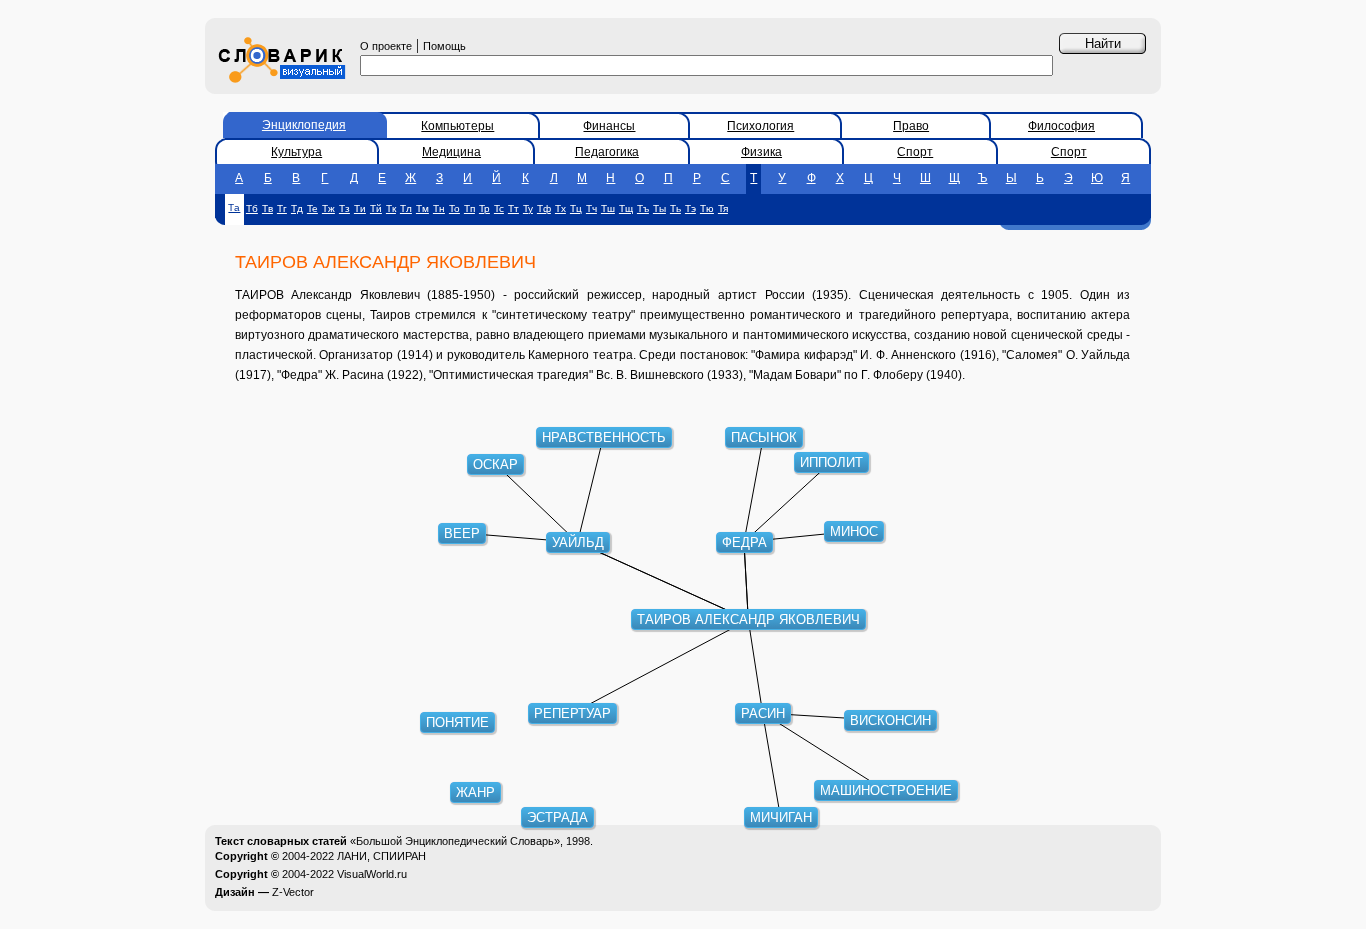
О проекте (386, 46)
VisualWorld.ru (372, 874)
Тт (513, 208)
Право (911, 126)
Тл (406, 208)
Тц (576, 208)
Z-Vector (293, 892)
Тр (484, 208)
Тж (328, 208)
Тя (723, 208)
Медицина (451, 152)
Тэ (690, 208)
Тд (297, 208)
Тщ (626, 208)
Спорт (915, 152)
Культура (296, 152)
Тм (422, 208)
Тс (499, 208)
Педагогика (607, 152)
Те (312, 208)
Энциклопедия (304, 125)
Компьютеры (457, 126)
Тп (469, 208)
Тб (252, 208)
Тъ (643, 208)
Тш (608, 208)
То (454, 208)
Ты (659, 208)
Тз (344, 208)
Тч (591, 208)
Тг (282, 208)
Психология (760, 126)
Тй (376, 208)
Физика (761, 152)
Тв (267, 208)
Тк (391, 208)
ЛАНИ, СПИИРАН (381, 856)
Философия (1061, 126)
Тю (707, 208)
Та (234, 207)
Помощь (444, 46)
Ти (360, 208)
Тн (439, 208)
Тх (560, 208)
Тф (544, 208)
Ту (528, 208)
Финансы (609, 126)
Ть (675, 208)
